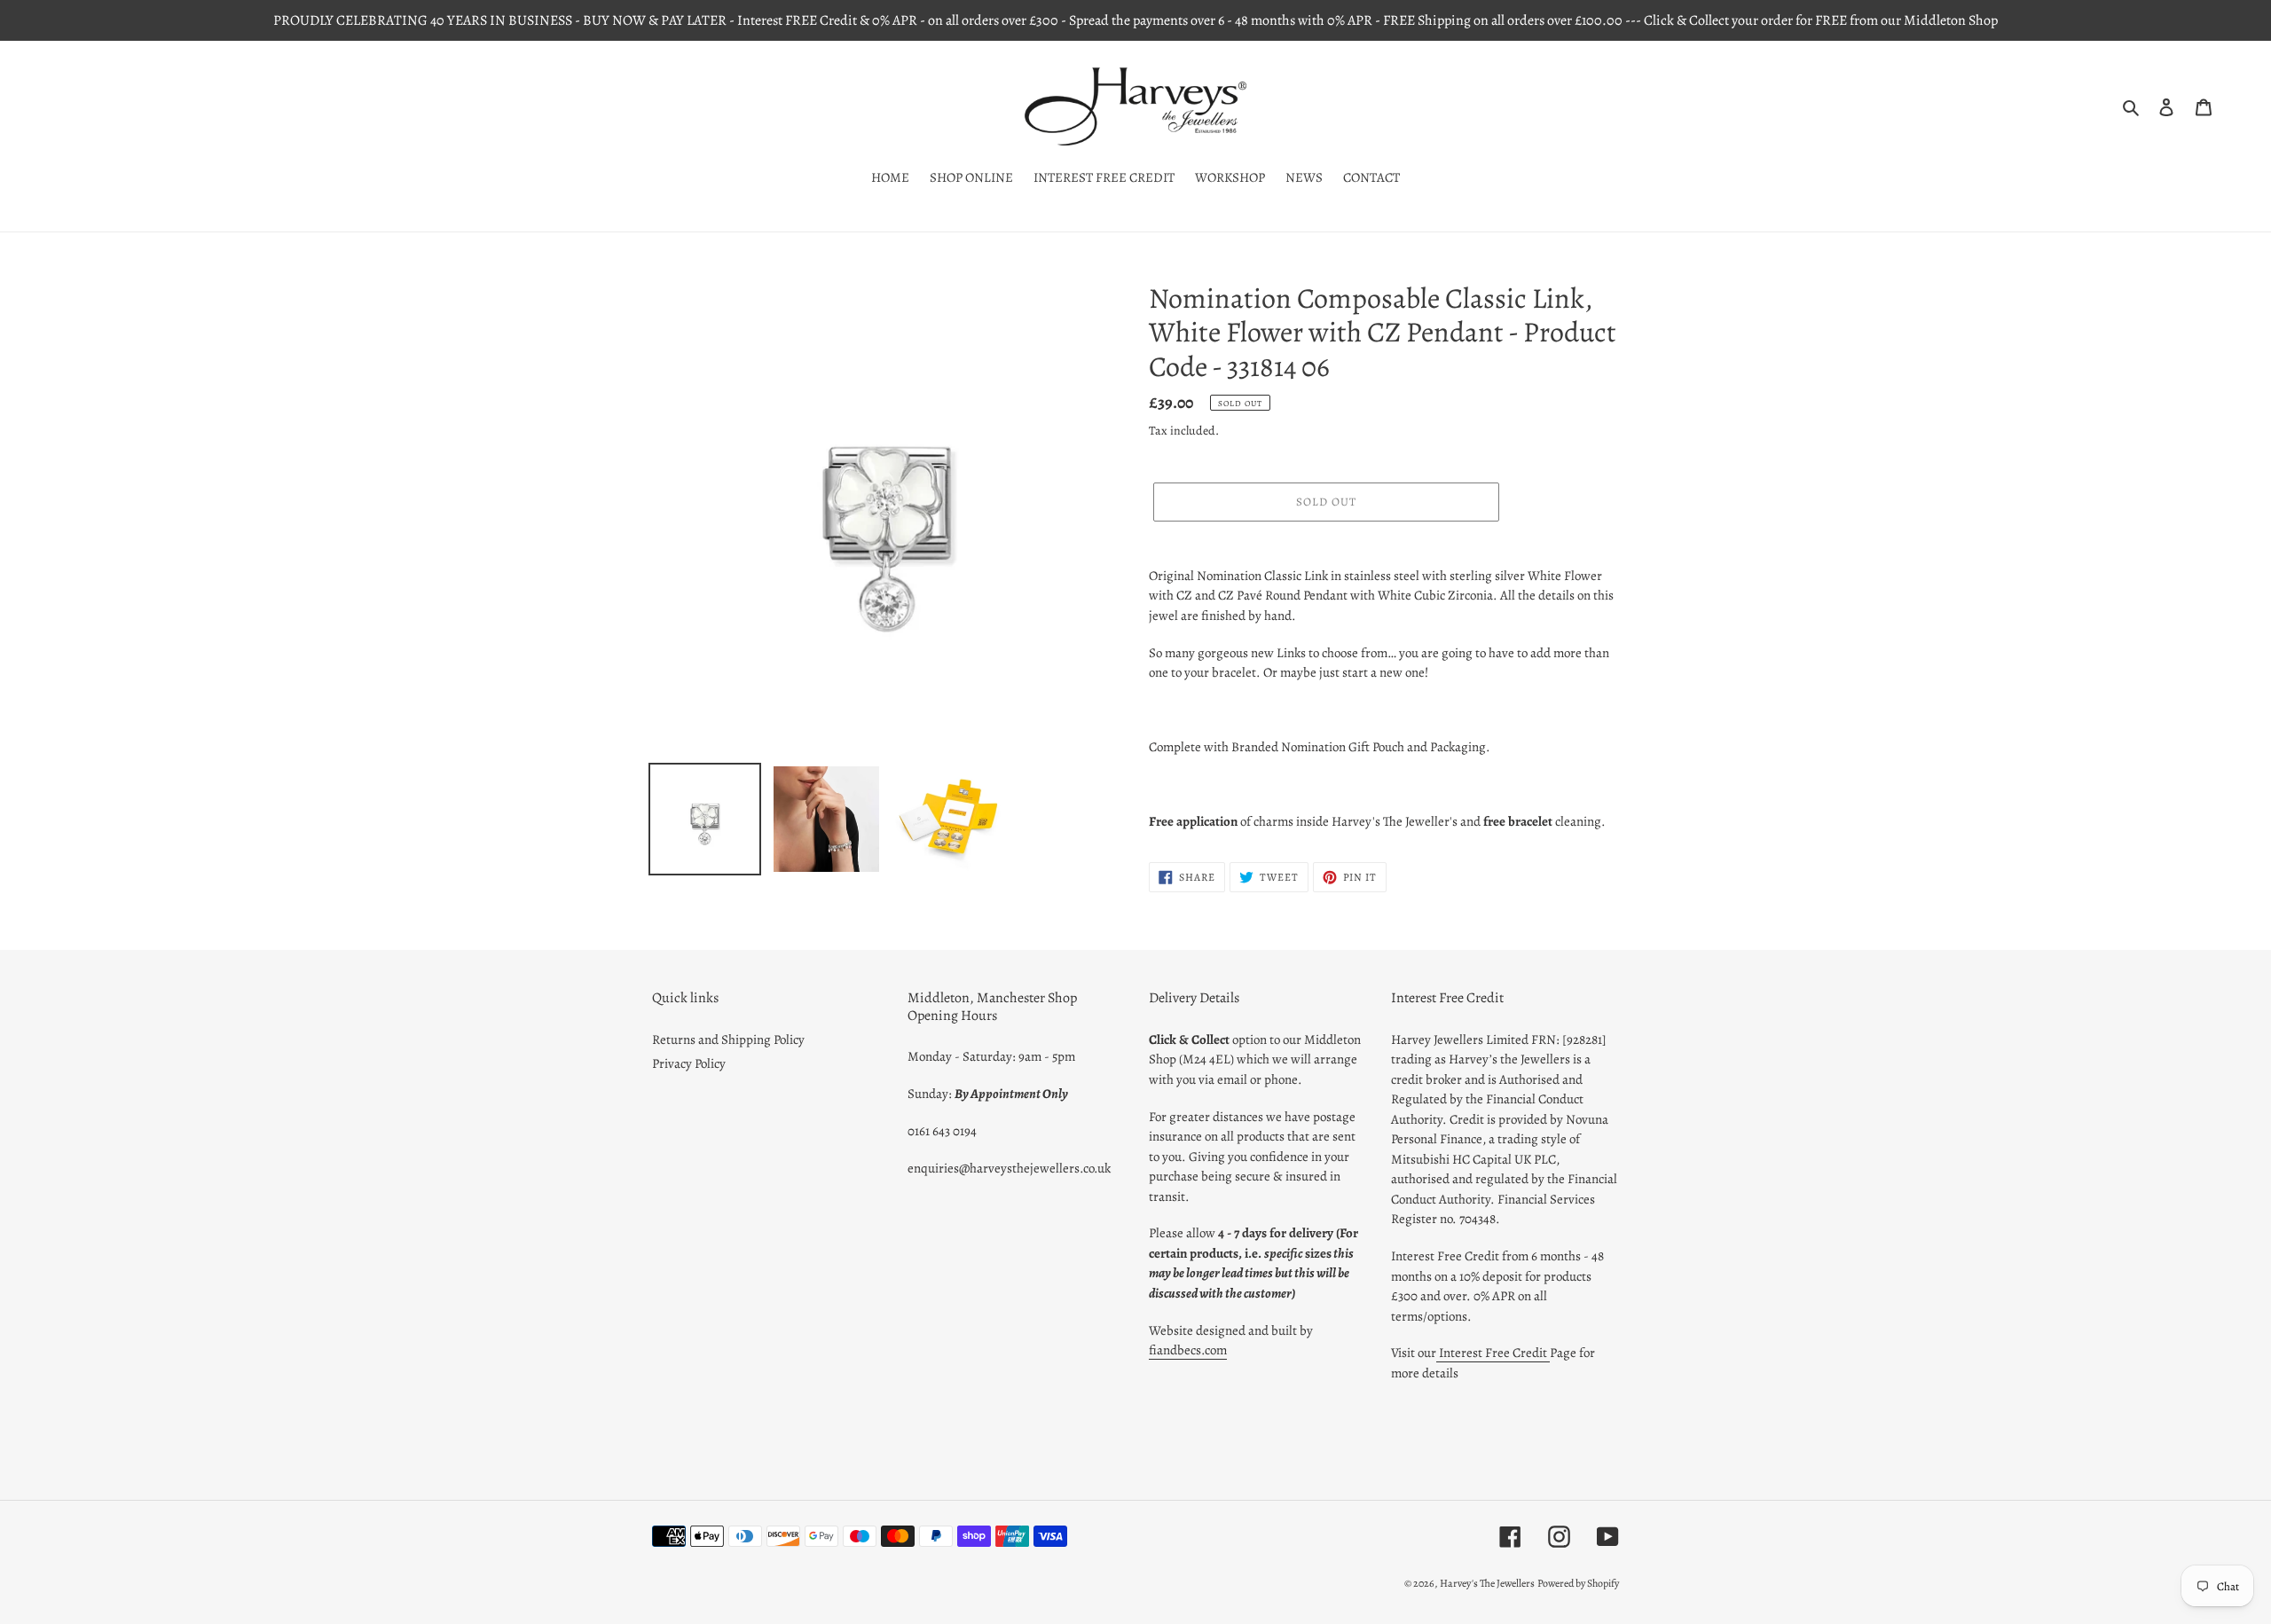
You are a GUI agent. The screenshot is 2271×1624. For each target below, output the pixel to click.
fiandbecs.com (1188, 1350)
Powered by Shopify (1578, 1583)
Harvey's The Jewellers (1487, 1583)
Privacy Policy (689, 1063)
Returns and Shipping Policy (728, 1040)
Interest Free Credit (1493, 1353)
